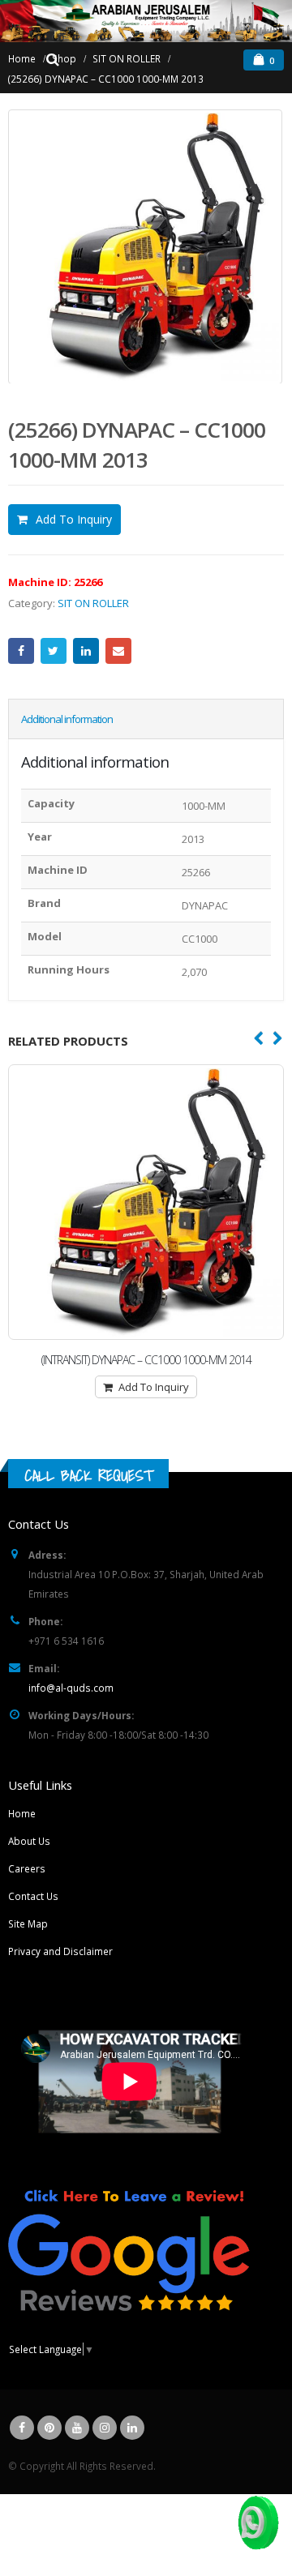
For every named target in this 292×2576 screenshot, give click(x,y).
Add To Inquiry (74, 519)
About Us (29, 1841)
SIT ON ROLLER (93, 603)
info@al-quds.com (71, 1688)
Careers (27, 1868)
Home (22, 1813)
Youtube (77, 2428)
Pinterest (49, 2428)
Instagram (105, 2428)
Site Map (28, 1923)
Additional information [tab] (67, 719)
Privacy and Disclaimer (60, 1951)
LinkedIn (86, 651)
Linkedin (132, 2428)
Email (118, 651)
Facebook (21, 651)
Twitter (54, 651)
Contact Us (33, 1896)
